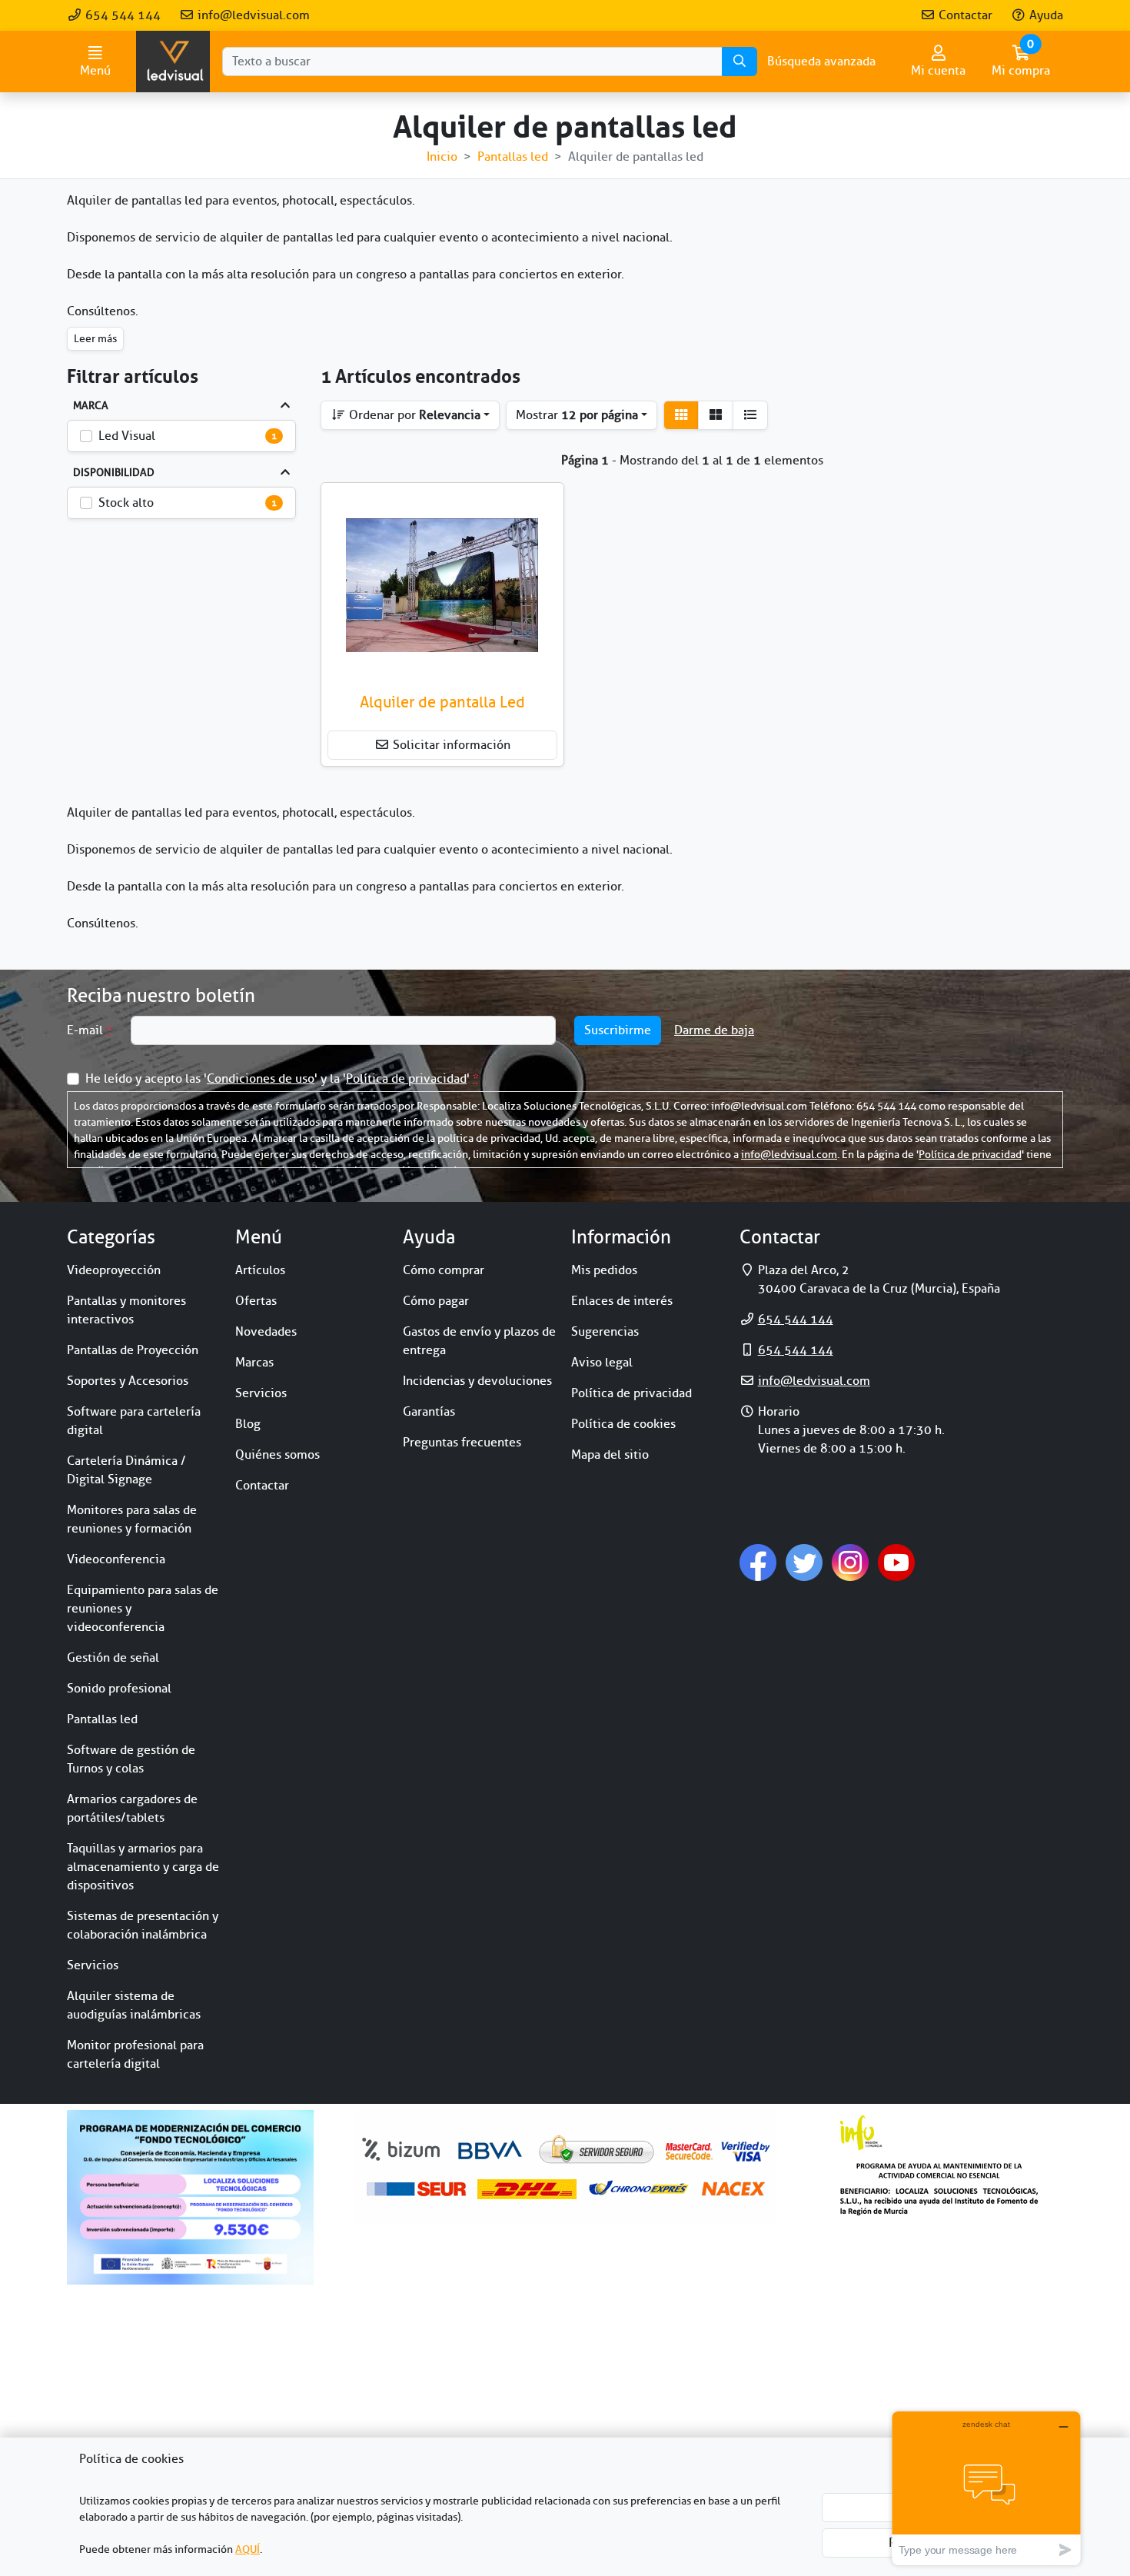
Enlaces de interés (622, 1301)
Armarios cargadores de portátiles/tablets (132, 1809)
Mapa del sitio (610, 1455)
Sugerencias (605, 1332)
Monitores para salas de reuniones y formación (132, 1519)
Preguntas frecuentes (462, 1443)
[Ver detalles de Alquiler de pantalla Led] (442, 585)
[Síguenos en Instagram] (850, 1562)
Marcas (254, 1363)
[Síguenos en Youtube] (896, 1562)
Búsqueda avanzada (821, 62)
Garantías (429, 1412)
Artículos (260, 1270)
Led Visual (127, 436)
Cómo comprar (444, 1270)
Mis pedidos (604, 1270)
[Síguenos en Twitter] (804, 1562)
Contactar (964, 15)
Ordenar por (413, 415)
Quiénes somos (278, 1455)
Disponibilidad (114, 473)
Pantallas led (102, 1719)
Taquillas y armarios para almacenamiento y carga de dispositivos (143, 1867)
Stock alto (126, 503)
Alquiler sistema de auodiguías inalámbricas (134, 2005)
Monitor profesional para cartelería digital (135, 2055)
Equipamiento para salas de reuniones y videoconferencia (143, 1609)
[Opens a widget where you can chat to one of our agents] (986, 2488)
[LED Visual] (173, 62)
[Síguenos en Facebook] (758, 1562)
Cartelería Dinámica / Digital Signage (126, 1470)
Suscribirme (618, 1030)
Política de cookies (623, 1424)
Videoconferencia (116, 1559)
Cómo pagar (436, 1301)
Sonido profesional (119, 1689)
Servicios (93, 1965)
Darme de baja (714, 1030)
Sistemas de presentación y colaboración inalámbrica (143, 1925)
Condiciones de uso (261, 1079)
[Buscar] (739, 62)
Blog (248, 1424)
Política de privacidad (406, 1079)
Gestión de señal (113, 1658)
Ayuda (1045, 15)
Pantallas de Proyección (133, 1350)
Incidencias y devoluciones (477, 1381)
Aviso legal (602, 1363)
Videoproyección (114, 1270)
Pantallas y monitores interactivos (126, 1310)
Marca (91, 406)
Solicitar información (450, 745)
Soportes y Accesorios (128, 1381)
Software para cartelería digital (134, 1421)
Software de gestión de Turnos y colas (131, 1759)
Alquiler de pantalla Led (442, 702)
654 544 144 (121, 15)
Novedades (266, 1332)
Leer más (95, 339)
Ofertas (256, 1301)
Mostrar (577, 415)
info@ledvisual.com (252, 15)
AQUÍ (248, 2549)
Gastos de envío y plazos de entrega (479, 1341)
